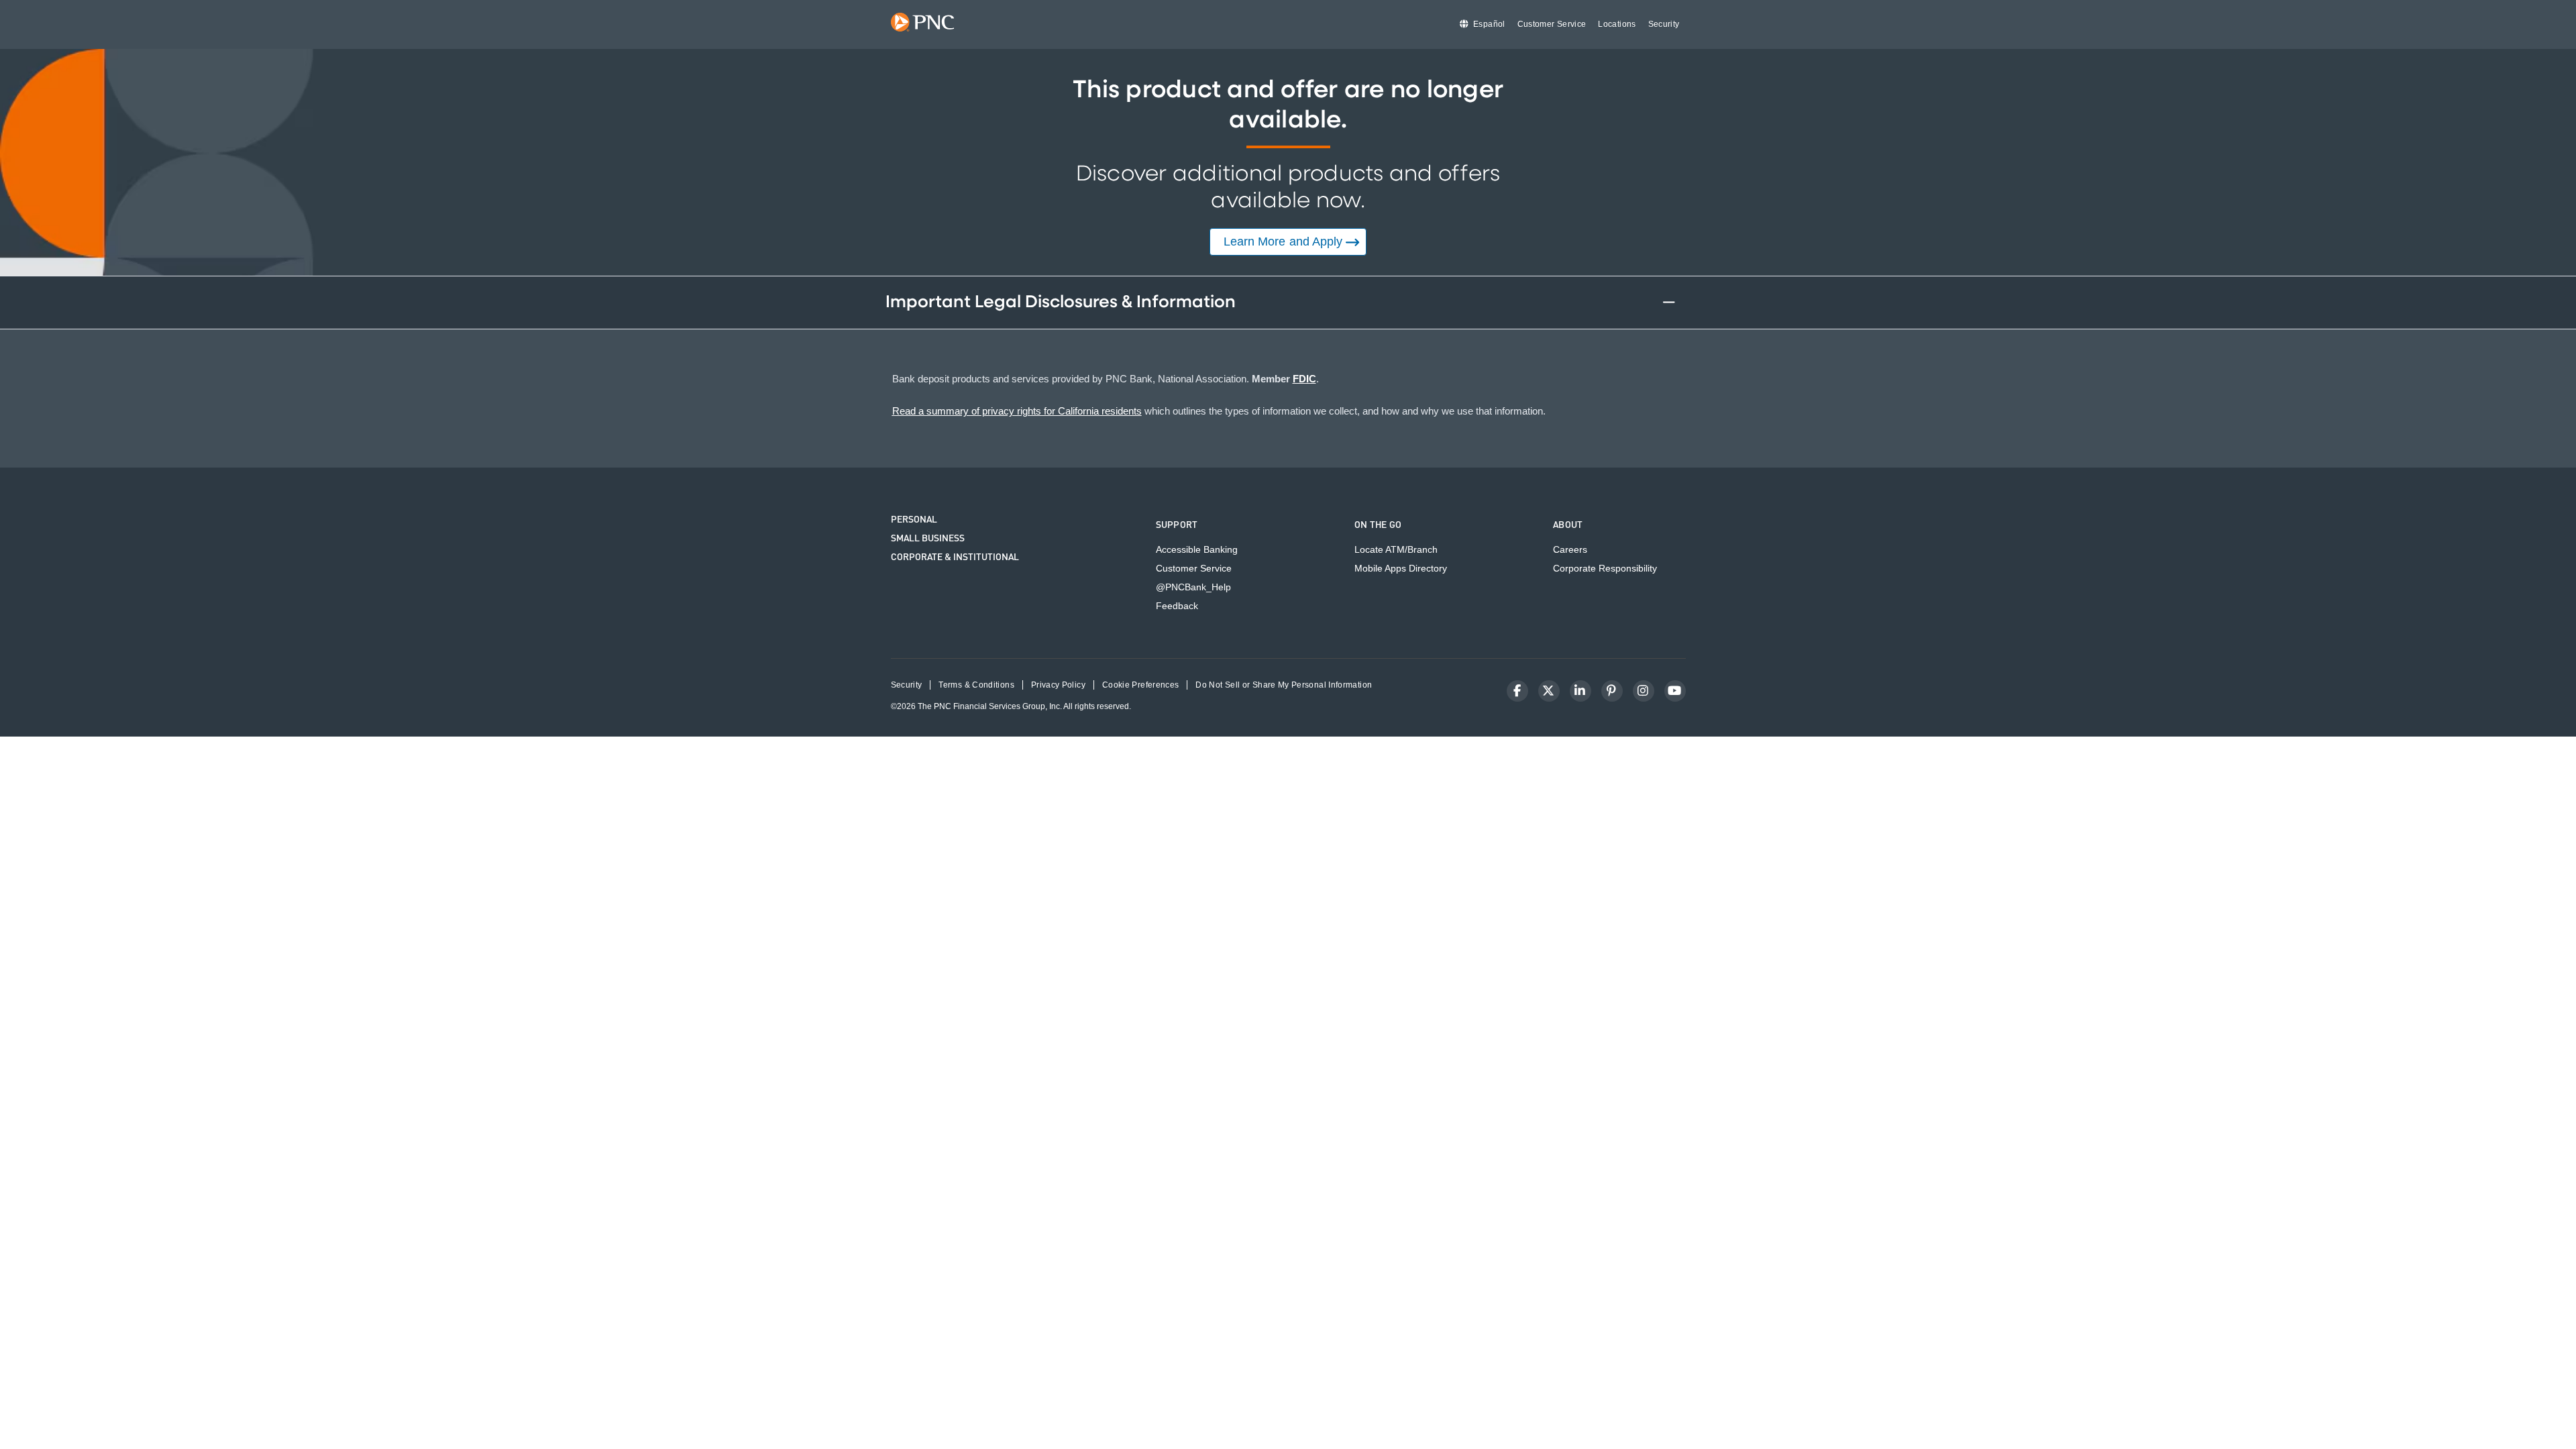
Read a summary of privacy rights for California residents (1017, 411)
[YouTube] (1675, 691)
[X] (1549, 691)
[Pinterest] (1612, 691)
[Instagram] (1644, 691)
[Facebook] (1517, 691)
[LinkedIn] (1580, 691)
